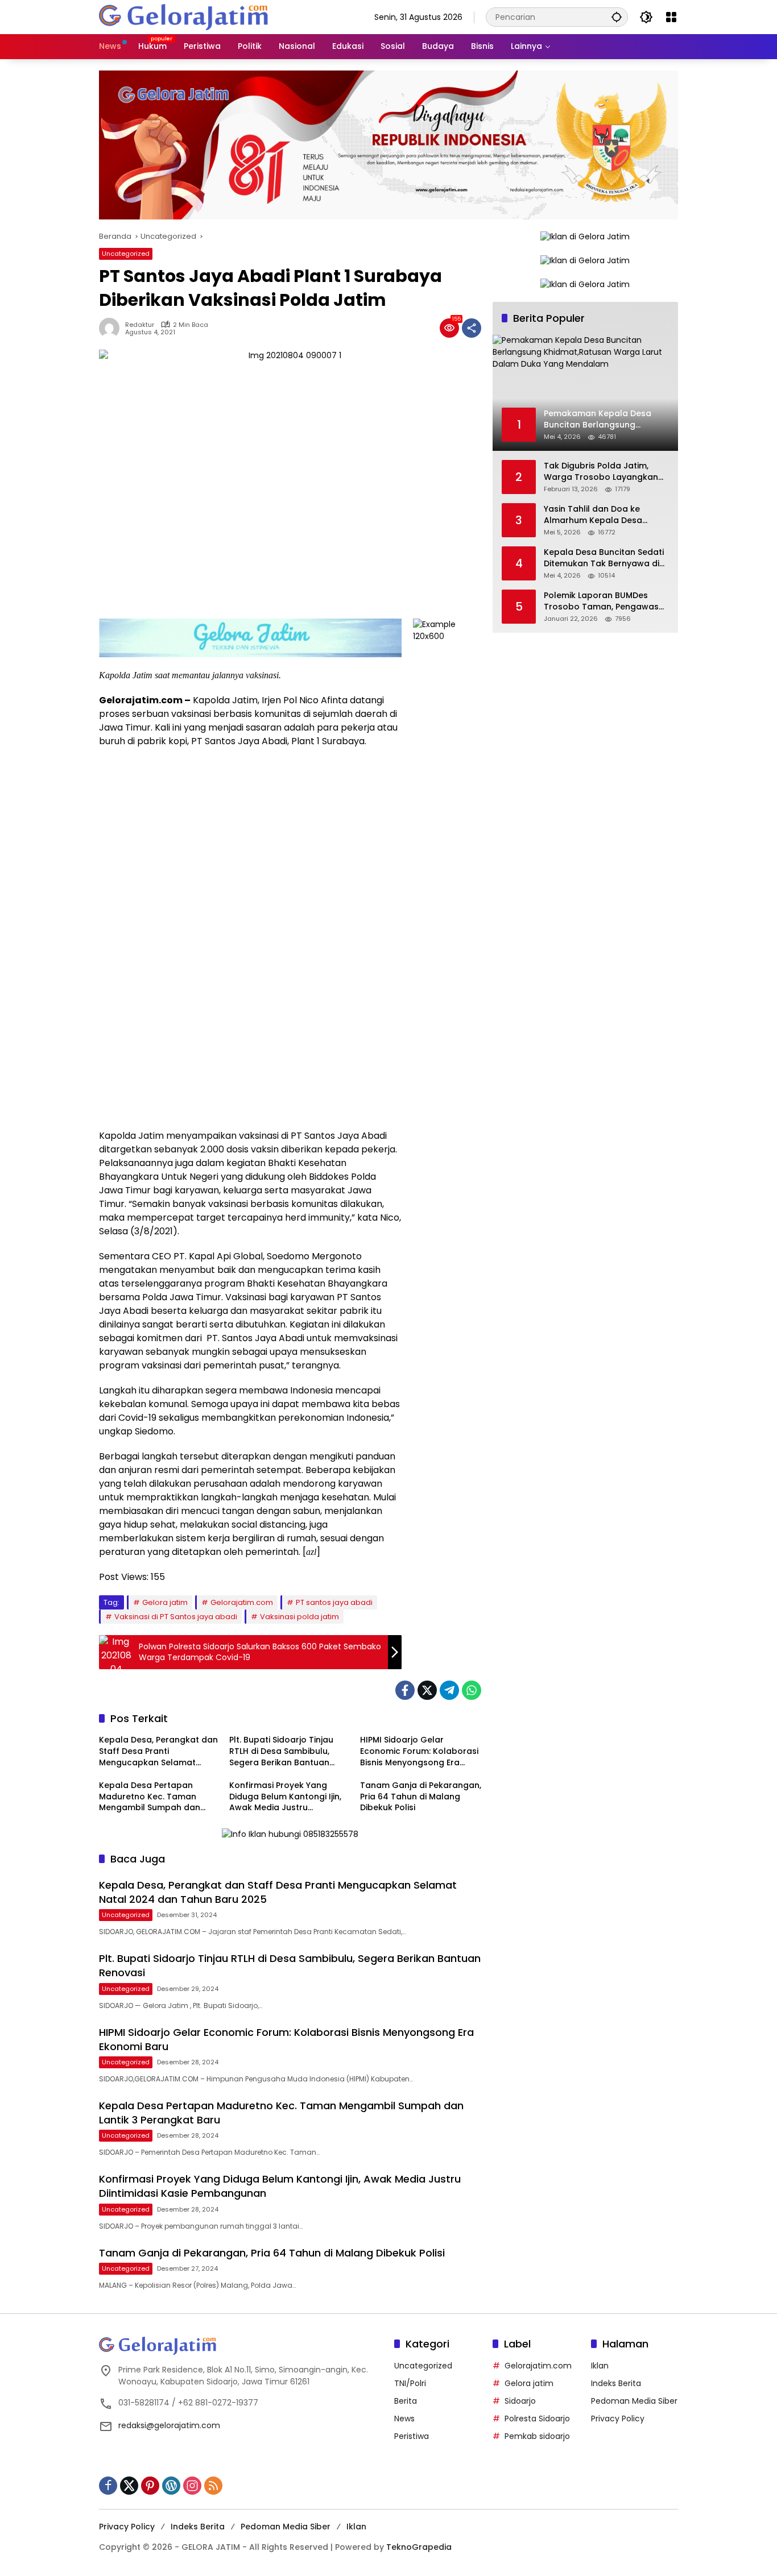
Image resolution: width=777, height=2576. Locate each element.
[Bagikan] (472, 328)
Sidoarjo (520, 2401)
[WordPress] (171, 2486)
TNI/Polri (410, 2383)
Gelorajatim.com (242, 1602)
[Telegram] (449, 1690)
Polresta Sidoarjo (537, 2419)
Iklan (600, 2366)
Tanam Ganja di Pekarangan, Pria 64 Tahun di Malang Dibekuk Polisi (421, 1797)
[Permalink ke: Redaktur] (112, 328)
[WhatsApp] (472, 1690)
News (404, 2419)
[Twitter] (427, 1690)
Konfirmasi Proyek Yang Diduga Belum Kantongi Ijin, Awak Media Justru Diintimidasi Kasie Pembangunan (285, 1797)
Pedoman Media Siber (634, 2401)
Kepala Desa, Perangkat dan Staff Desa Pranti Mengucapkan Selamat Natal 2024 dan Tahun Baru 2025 (158, 1751)
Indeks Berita (616, 2383)
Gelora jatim (165, 1602)
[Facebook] (405, 1690)
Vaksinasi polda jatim (299, 1617)
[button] (617, 17)
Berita (406, 2401)
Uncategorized (126, 254)
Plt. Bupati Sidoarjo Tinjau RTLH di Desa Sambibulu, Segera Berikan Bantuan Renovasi (281, 1751)
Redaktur (140, 325)
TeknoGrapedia (419, 2547)
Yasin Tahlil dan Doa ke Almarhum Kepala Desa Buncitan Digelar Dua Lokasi (601, 515)
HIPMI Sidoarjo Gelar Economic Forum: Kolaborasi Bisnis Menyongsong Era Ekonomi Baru (419, 1751)
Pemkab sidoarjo (537, 2436)
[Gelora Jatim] (184, 16)
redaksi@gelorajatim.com (169, 2425)
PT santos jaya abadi (334, 1602)
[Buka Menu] (671, 17)
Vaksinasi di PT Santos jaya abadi (176, 1617)
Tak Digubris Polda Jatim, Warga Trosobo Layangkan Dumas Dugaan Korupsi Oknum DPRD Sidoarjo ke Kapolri (601, 472)
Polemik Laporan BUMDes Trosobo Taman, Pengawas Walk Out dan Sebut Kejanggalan (601, 602)
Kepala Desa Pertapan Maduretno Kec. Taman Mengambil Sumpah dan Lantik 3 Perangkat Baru (150, 1797)
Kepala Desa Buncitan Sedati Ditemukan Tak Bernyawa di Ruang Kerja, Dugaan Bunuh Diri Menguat (604, 559)
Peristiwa (412, 2436)
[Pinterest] (150, 2486)
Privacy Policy (618, 2419)
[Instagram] (192, 2486)
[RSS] (213, 2486)
